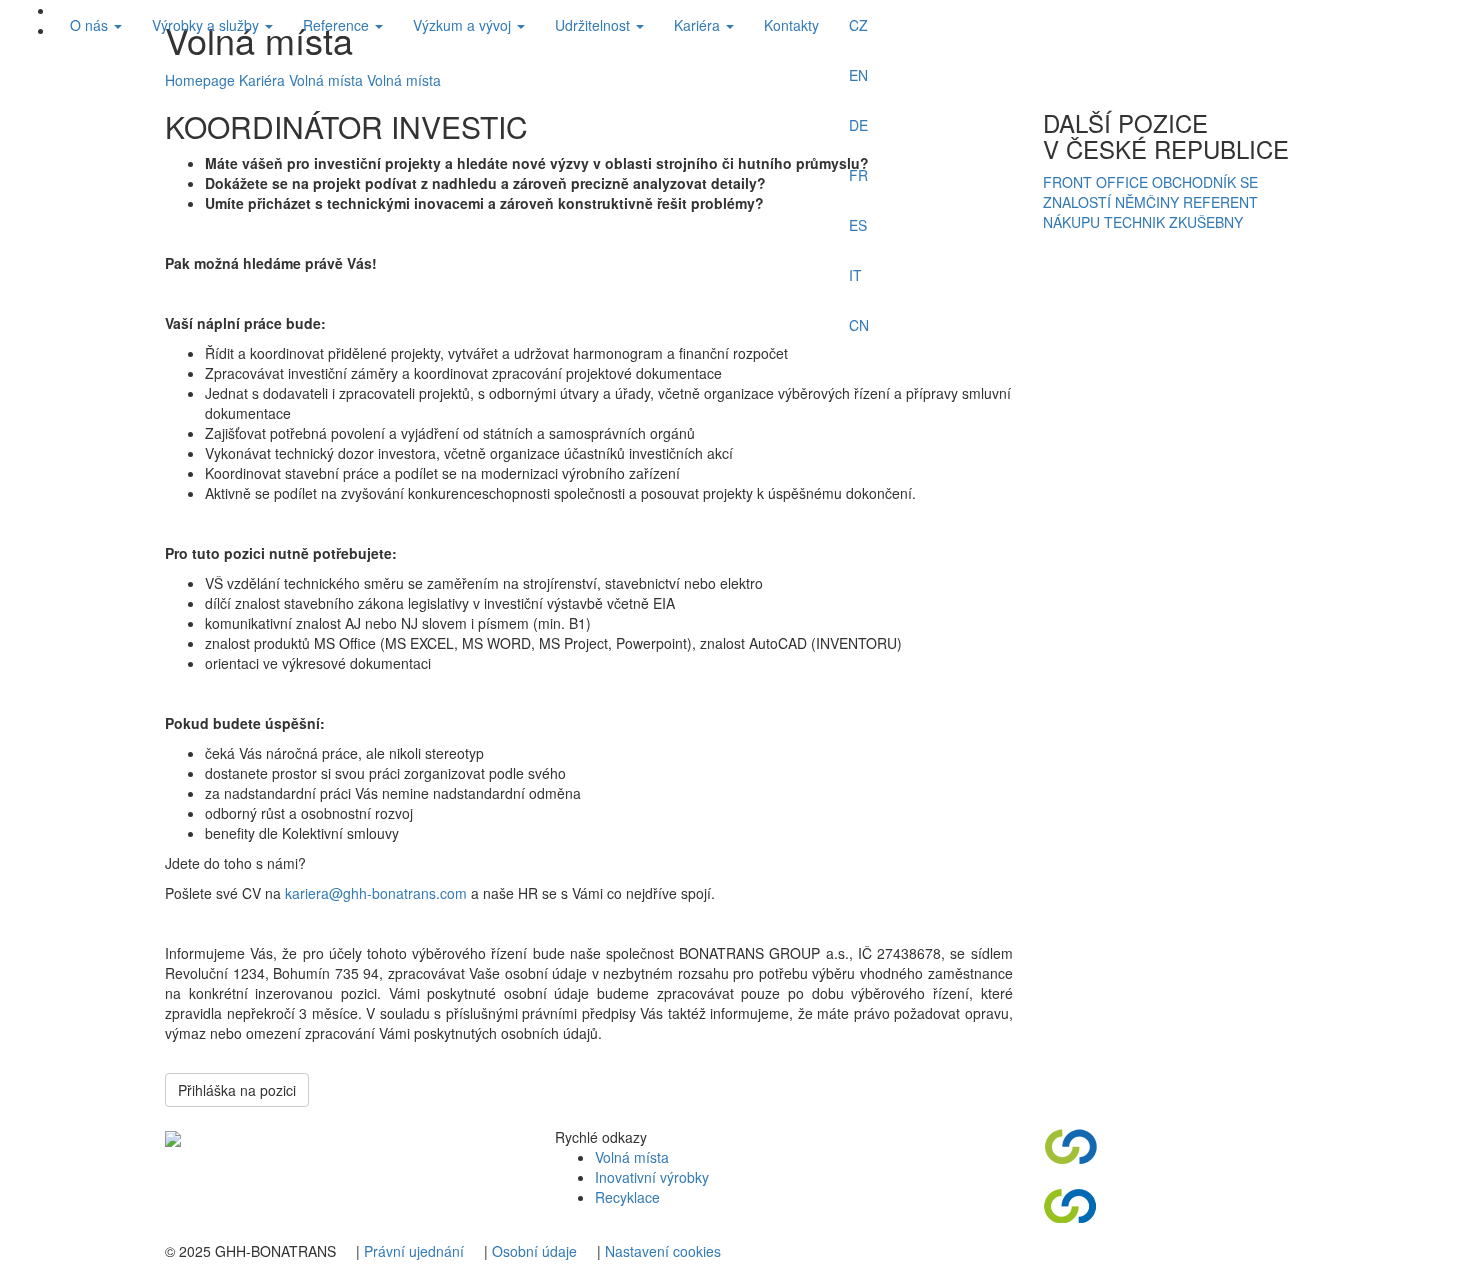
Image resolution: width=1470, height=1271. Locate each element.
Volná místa (632, 1157)
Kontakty (791, 25)
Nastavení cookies (663, 1251)
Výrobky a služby (207, 25)
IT (855, 275)
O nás (91, 25)
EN (858, 75)
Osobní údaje (534, 1251)
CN (859, 325)
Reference (338, 25)
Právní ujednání (414, 1251)
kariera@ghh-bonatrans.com (376, 893)
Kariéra (699, 25)
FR (858, 175)
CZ (858, 25)
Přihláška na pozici (237, 1090)
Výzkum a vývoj (464, 25)
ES (858, 225)
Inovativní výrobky (652, 1177)
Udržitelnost (594, 25)
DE (858, 125)
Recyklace (627, 1197)
